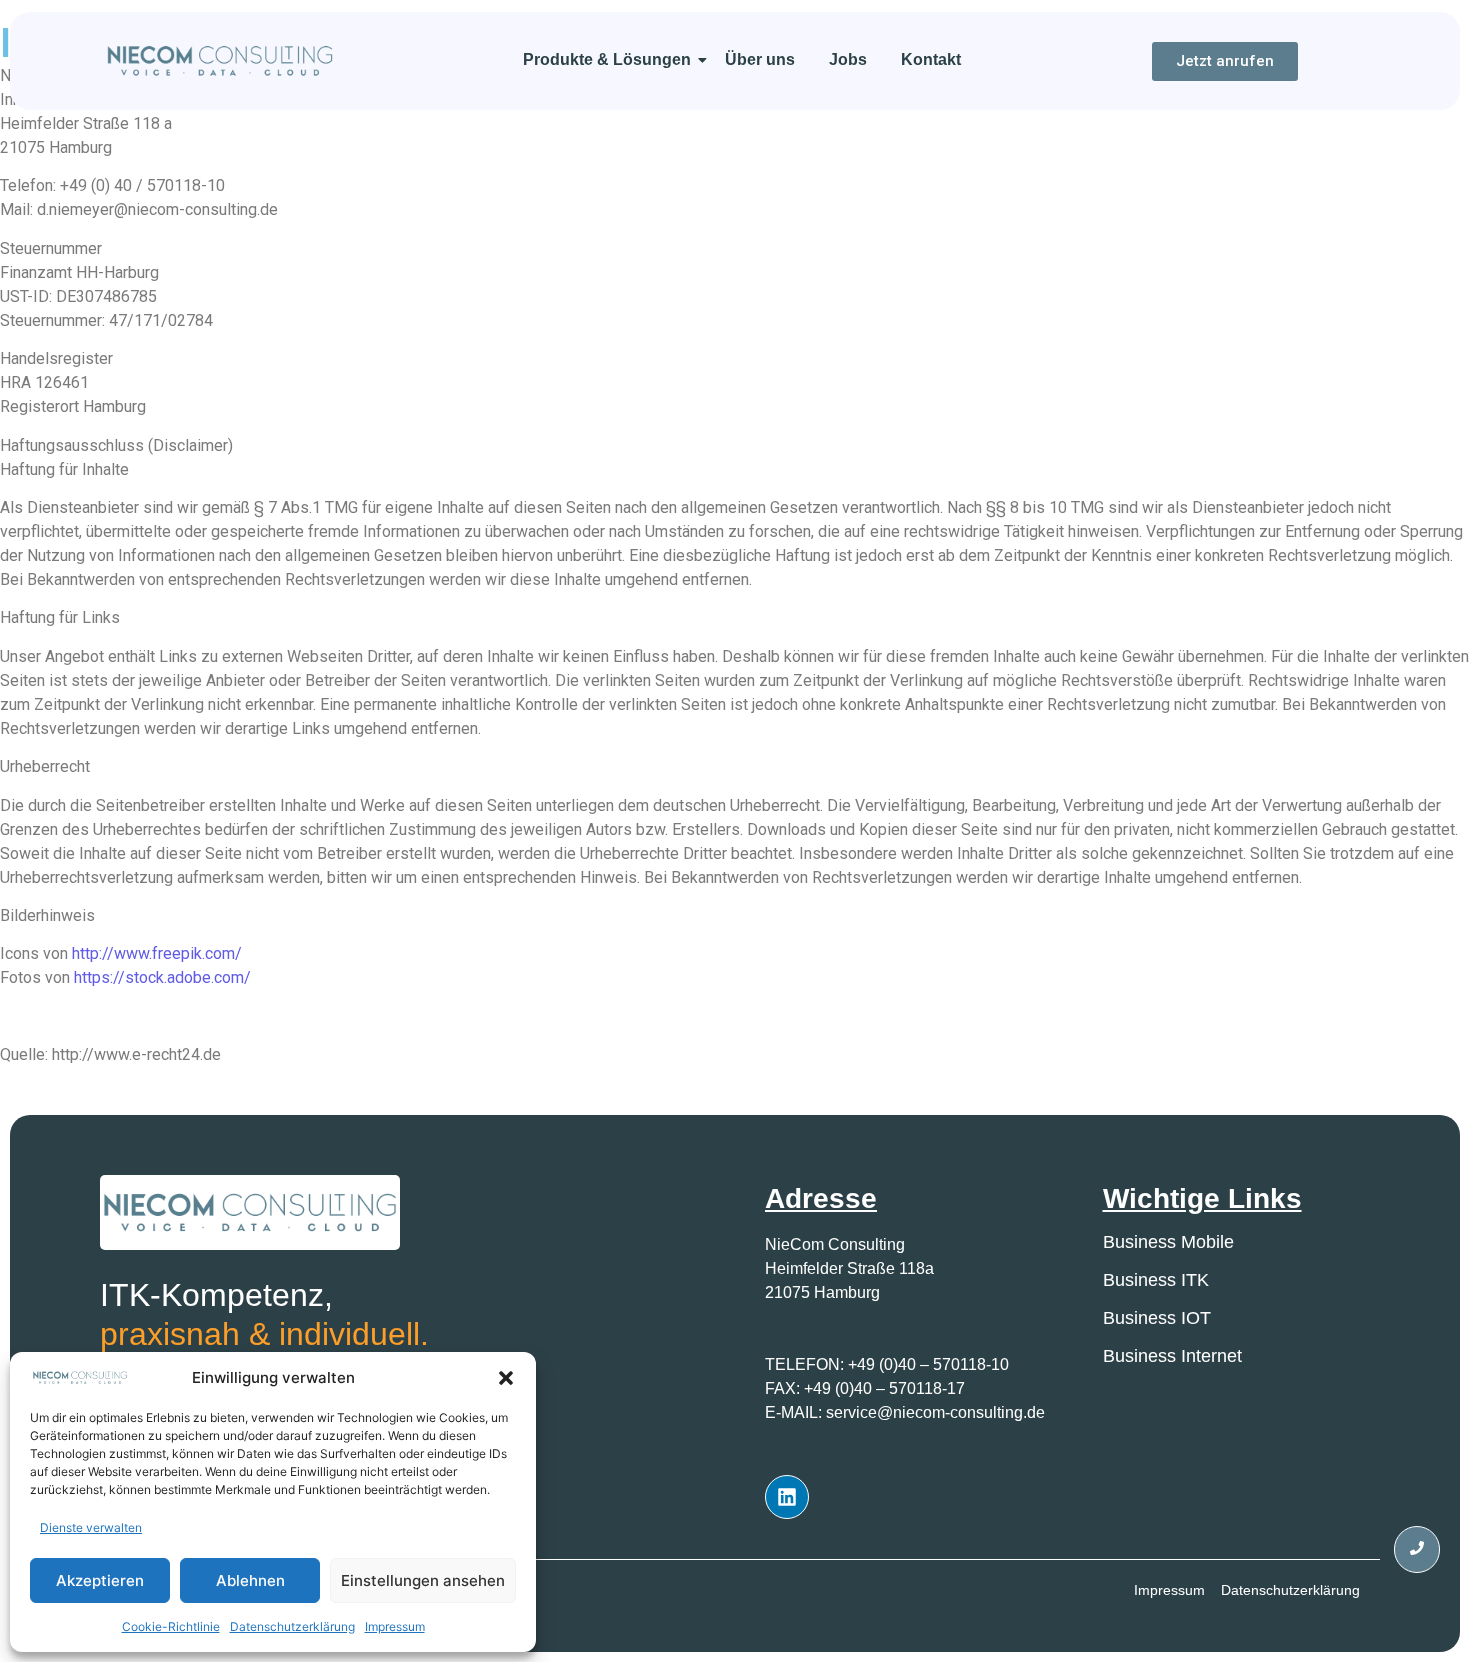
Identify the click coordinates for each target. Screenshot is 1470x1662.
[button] (506, 1378)
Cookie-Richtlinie (171, 1626)
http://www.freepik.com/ (157, 953)
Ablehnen (250, 1580)
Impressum (395, 1626)
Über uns (760, 59)
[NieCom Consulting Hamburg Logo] (250, 1212)
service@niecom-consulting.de (935, 1412)
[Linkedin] (787, 1497)
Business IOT (1157, 1318)
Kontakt (931, 59)
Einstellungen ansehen (423, 1580)
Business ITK (1156, 1280)
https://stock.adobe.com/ (162, 977)
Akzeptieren (100, 1580)
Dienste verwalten (91, 1527)
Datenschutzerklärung (292, 1626)
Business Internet (1172, 1356)
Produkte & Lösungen (607, 59)
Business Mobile (1168, 1242)
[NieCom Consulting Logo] (220, 60)
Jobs (848, 59)
